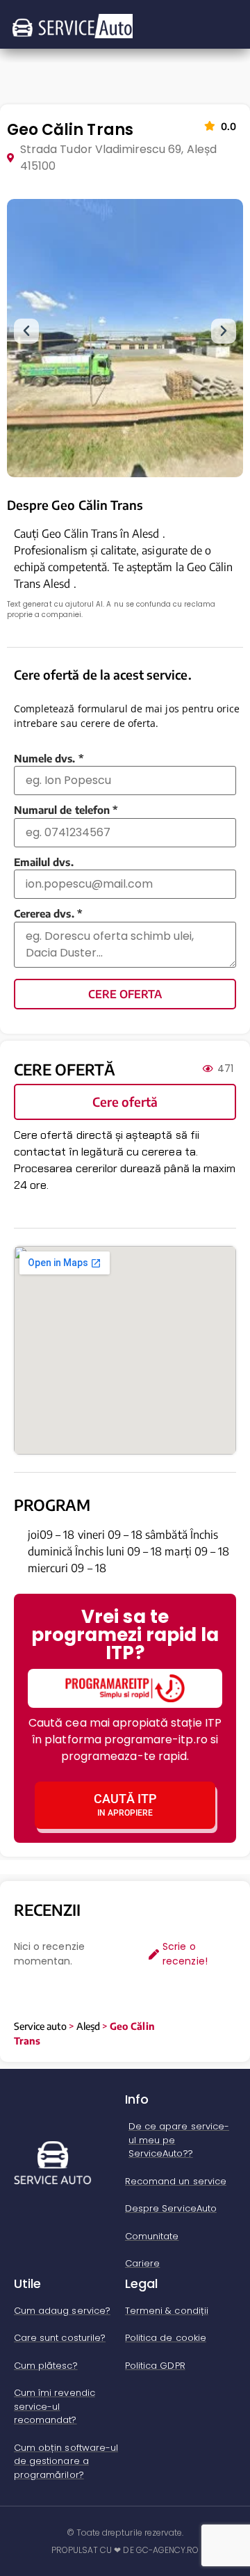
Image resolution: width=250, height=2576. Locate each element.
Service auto (40, 2026)
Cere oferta (125, 994)
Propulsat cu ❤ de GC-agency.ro (125, 2550)
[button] (26, 331)
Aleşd (88, 2026)
